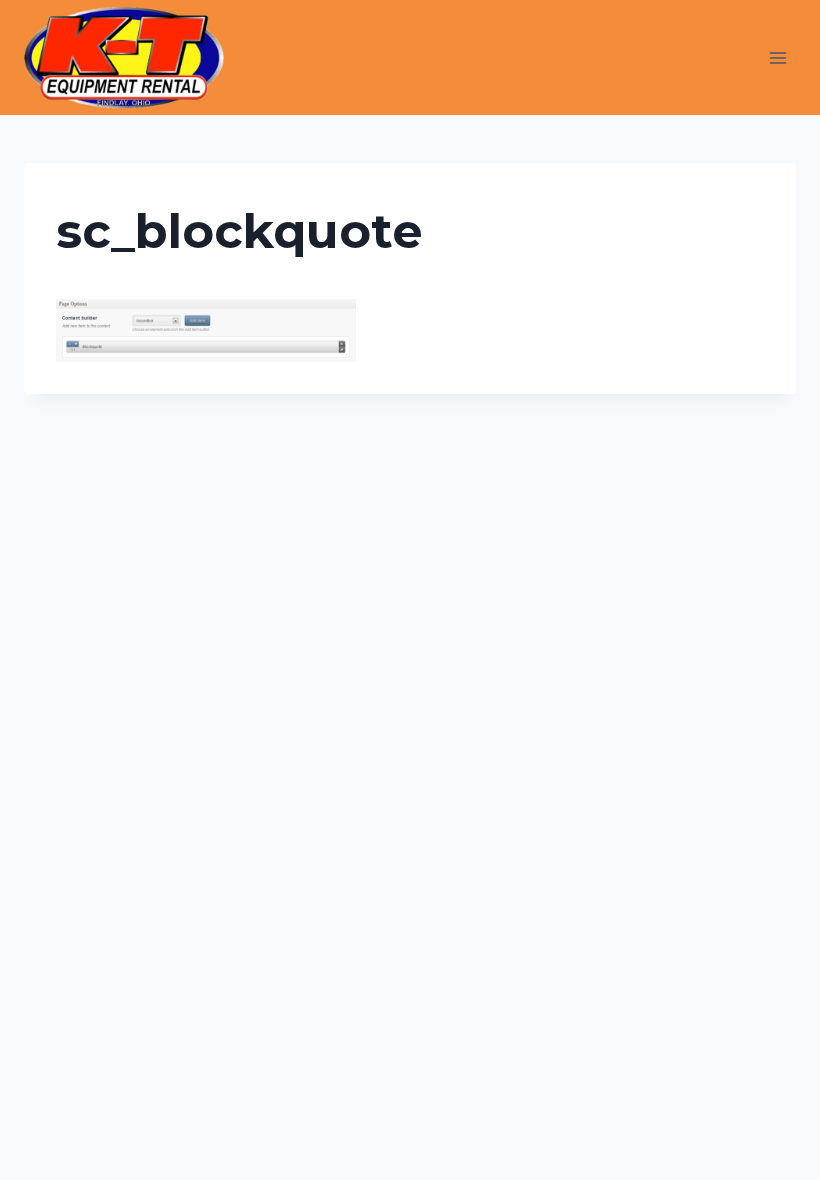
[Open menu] (777, 57)
